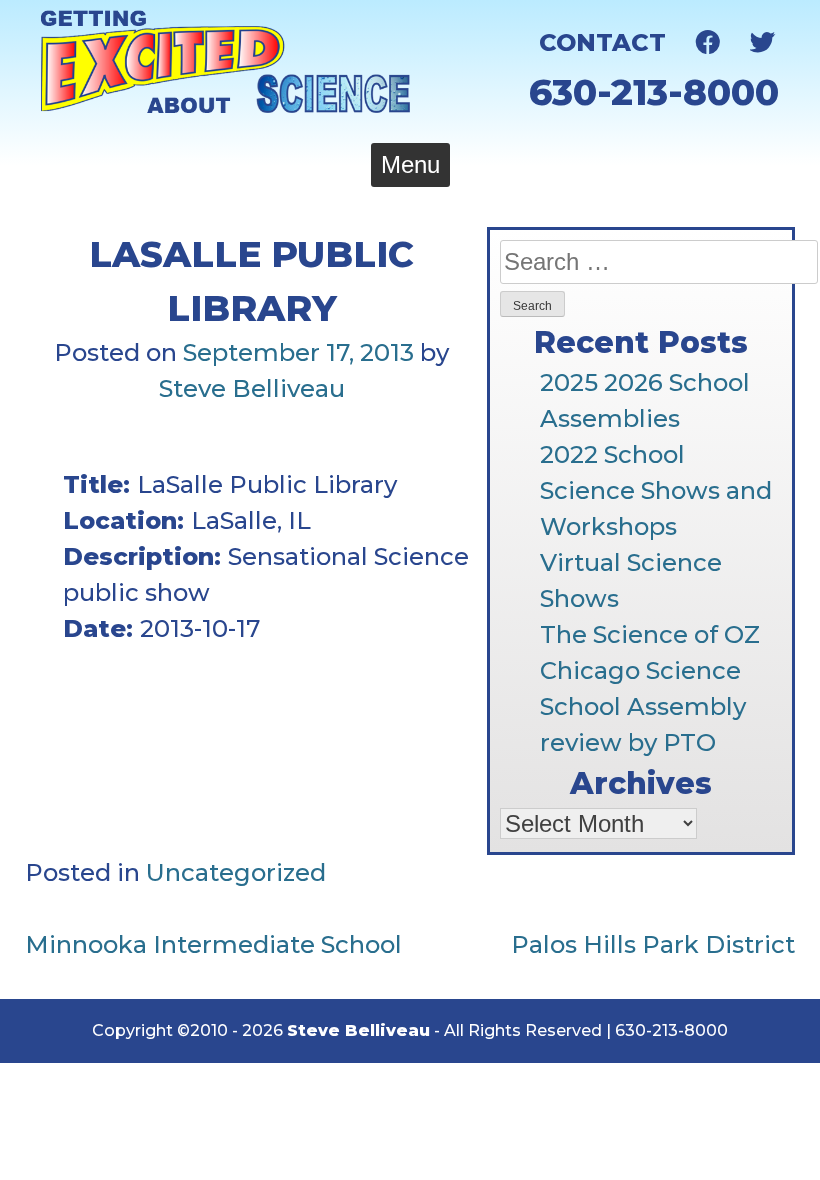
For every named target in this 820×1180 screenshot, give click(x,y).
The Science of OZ (650, 634)
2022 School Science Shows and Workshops (656, 490)
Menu (410, 164)
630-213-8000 (654, 92)
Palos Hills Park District (653, 944)
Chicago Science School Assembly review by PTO (643, 706)
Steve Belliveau (252, 388)
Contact (602, 42)
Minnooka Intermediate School (213, 944)
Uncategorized (236, 872)
